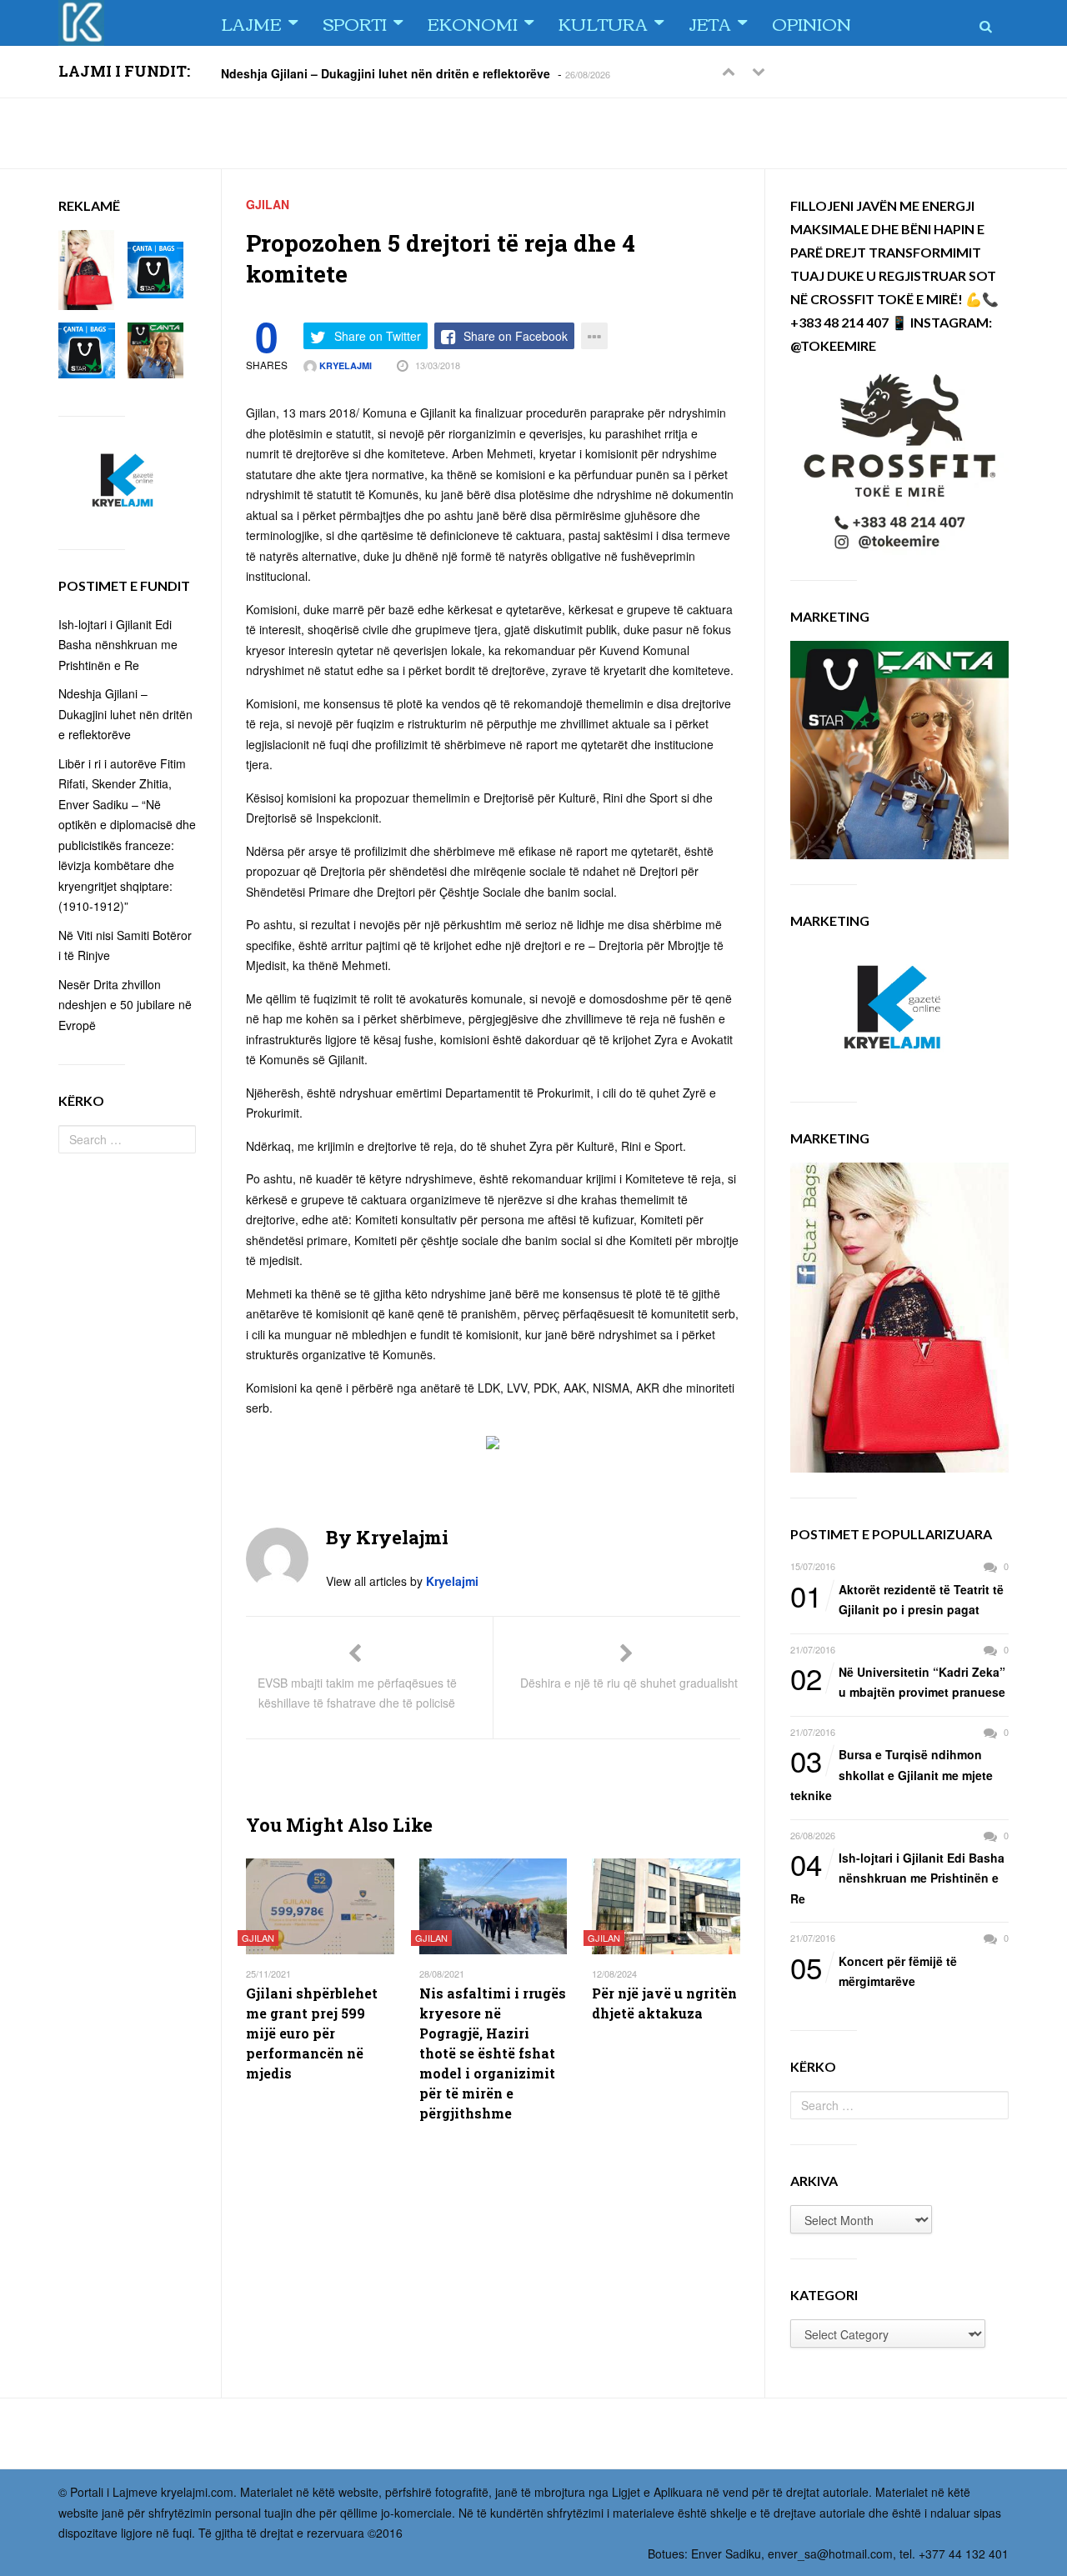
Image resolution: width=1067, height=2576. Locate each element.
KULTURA (603, 23)
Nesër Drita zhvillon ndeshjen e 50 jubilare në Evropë (125, 1005)
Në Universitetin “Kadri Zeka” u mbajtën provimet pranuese (898, 1681)
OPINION (812, 23)
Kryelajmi (344, 365)
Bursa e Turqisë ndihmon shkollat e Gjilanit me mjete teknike (892, 1774)
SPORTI (355, 23)
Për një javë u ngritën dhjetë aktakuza (664, 2003)
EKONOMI (473, 23)
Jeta (710, 23)
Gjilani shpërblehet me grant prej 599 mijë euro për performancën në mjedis (312, 2033)
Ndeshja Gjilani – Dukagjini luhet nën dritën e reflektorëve (386, 73)
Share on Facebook (516, 336)
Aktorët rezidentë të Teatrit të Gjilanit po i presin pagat (897, 1599)
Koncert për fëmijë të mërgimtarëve (874, 1971)
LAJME (251, 23)
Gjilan (268, 204)
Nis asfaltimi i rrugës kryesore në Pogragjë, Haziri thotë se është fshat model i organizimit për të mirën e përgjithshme (493, 2053)
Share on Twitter (378, 336)
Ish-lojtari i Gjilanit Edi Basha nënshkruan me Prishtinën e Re (897, 1877)
